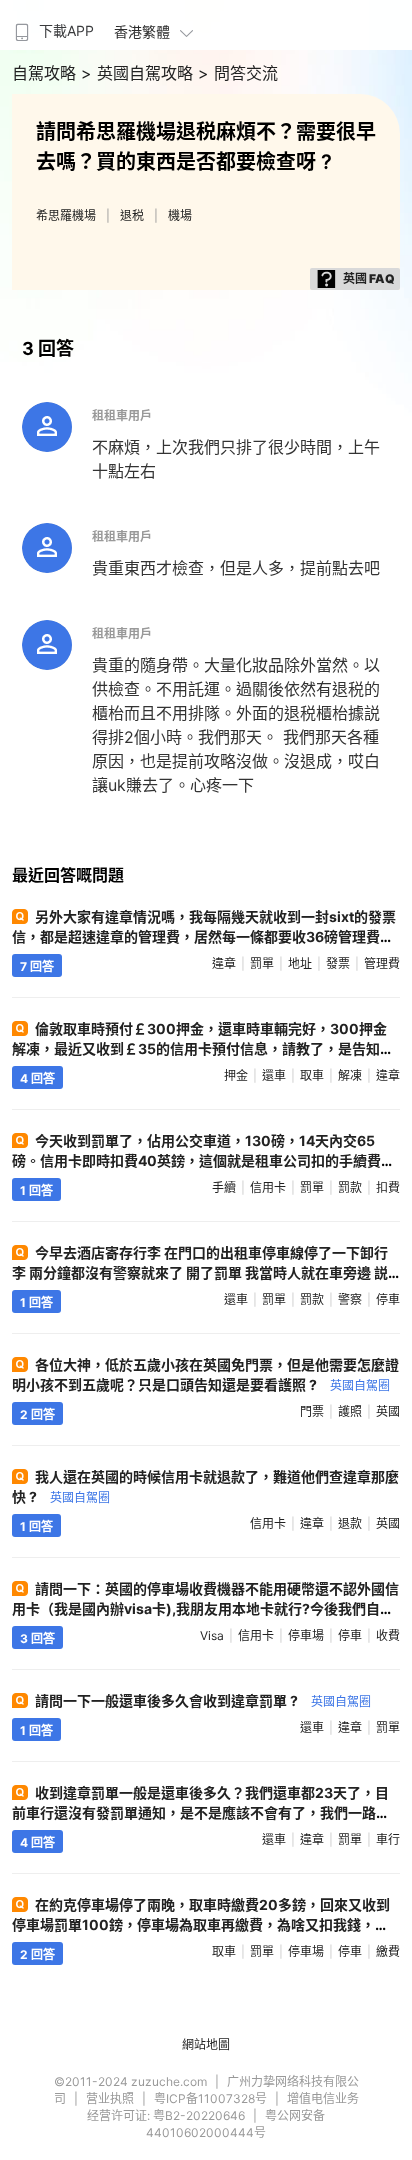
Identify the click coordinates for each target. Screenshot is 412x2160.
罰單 (262, 963)
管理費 (382, 963)
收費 (388, 1635)
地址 (300, 963)
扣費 (388, 1187)
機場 (180, 215)
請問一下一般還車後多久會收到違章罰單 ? (203, 1700)
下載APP (66, 30)
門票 (312, 1411)
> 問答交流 (238, 73)
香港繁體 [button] (142, 31)
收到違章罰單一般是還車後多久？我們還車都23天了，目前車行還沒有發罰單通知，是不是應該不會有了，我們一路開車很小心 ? (201, 1812)
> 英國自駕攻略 (139, 73)
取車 (312, 1075)
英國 (388, 1411)
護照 (350, 1411)
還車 (274, 1075)
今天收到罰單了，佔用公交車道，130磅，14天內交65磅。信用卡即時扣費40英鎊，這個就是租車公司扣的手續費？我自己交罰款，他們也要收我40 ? (203, 1160)
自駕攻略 (46, 73)
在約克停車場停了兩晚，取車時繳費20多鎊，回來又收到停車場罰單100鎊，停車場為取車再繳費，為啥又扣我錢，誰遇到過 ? (201, 1924)
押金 (236, 1075)
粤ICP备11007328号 (210, 2098)
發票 (338, 963)
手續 (224, 1187)
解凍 (350, 1075)
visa (212, 1635)
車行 (388, 1839)
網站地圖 (206, 2044)
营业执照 (110, 2098)
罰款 (350, 1187)
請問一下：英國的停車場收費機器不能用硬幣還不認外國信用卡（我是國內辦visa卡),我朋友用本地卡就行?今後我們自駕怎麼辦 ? (205, 1608)
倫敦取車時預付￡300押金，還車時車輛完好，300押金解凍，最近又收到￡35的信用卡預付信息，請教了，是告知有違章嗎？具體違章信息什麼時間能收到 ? (203, 1048)
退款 (350, 1523)
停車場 (306, 1635)
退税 (132, 215)
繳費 (388, 1951)
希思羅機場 (66, 215)
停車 (388, 1299)
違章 (224, 963)
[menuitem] (52, 25)
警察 (350, 1299)
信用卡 (268, 1187)
